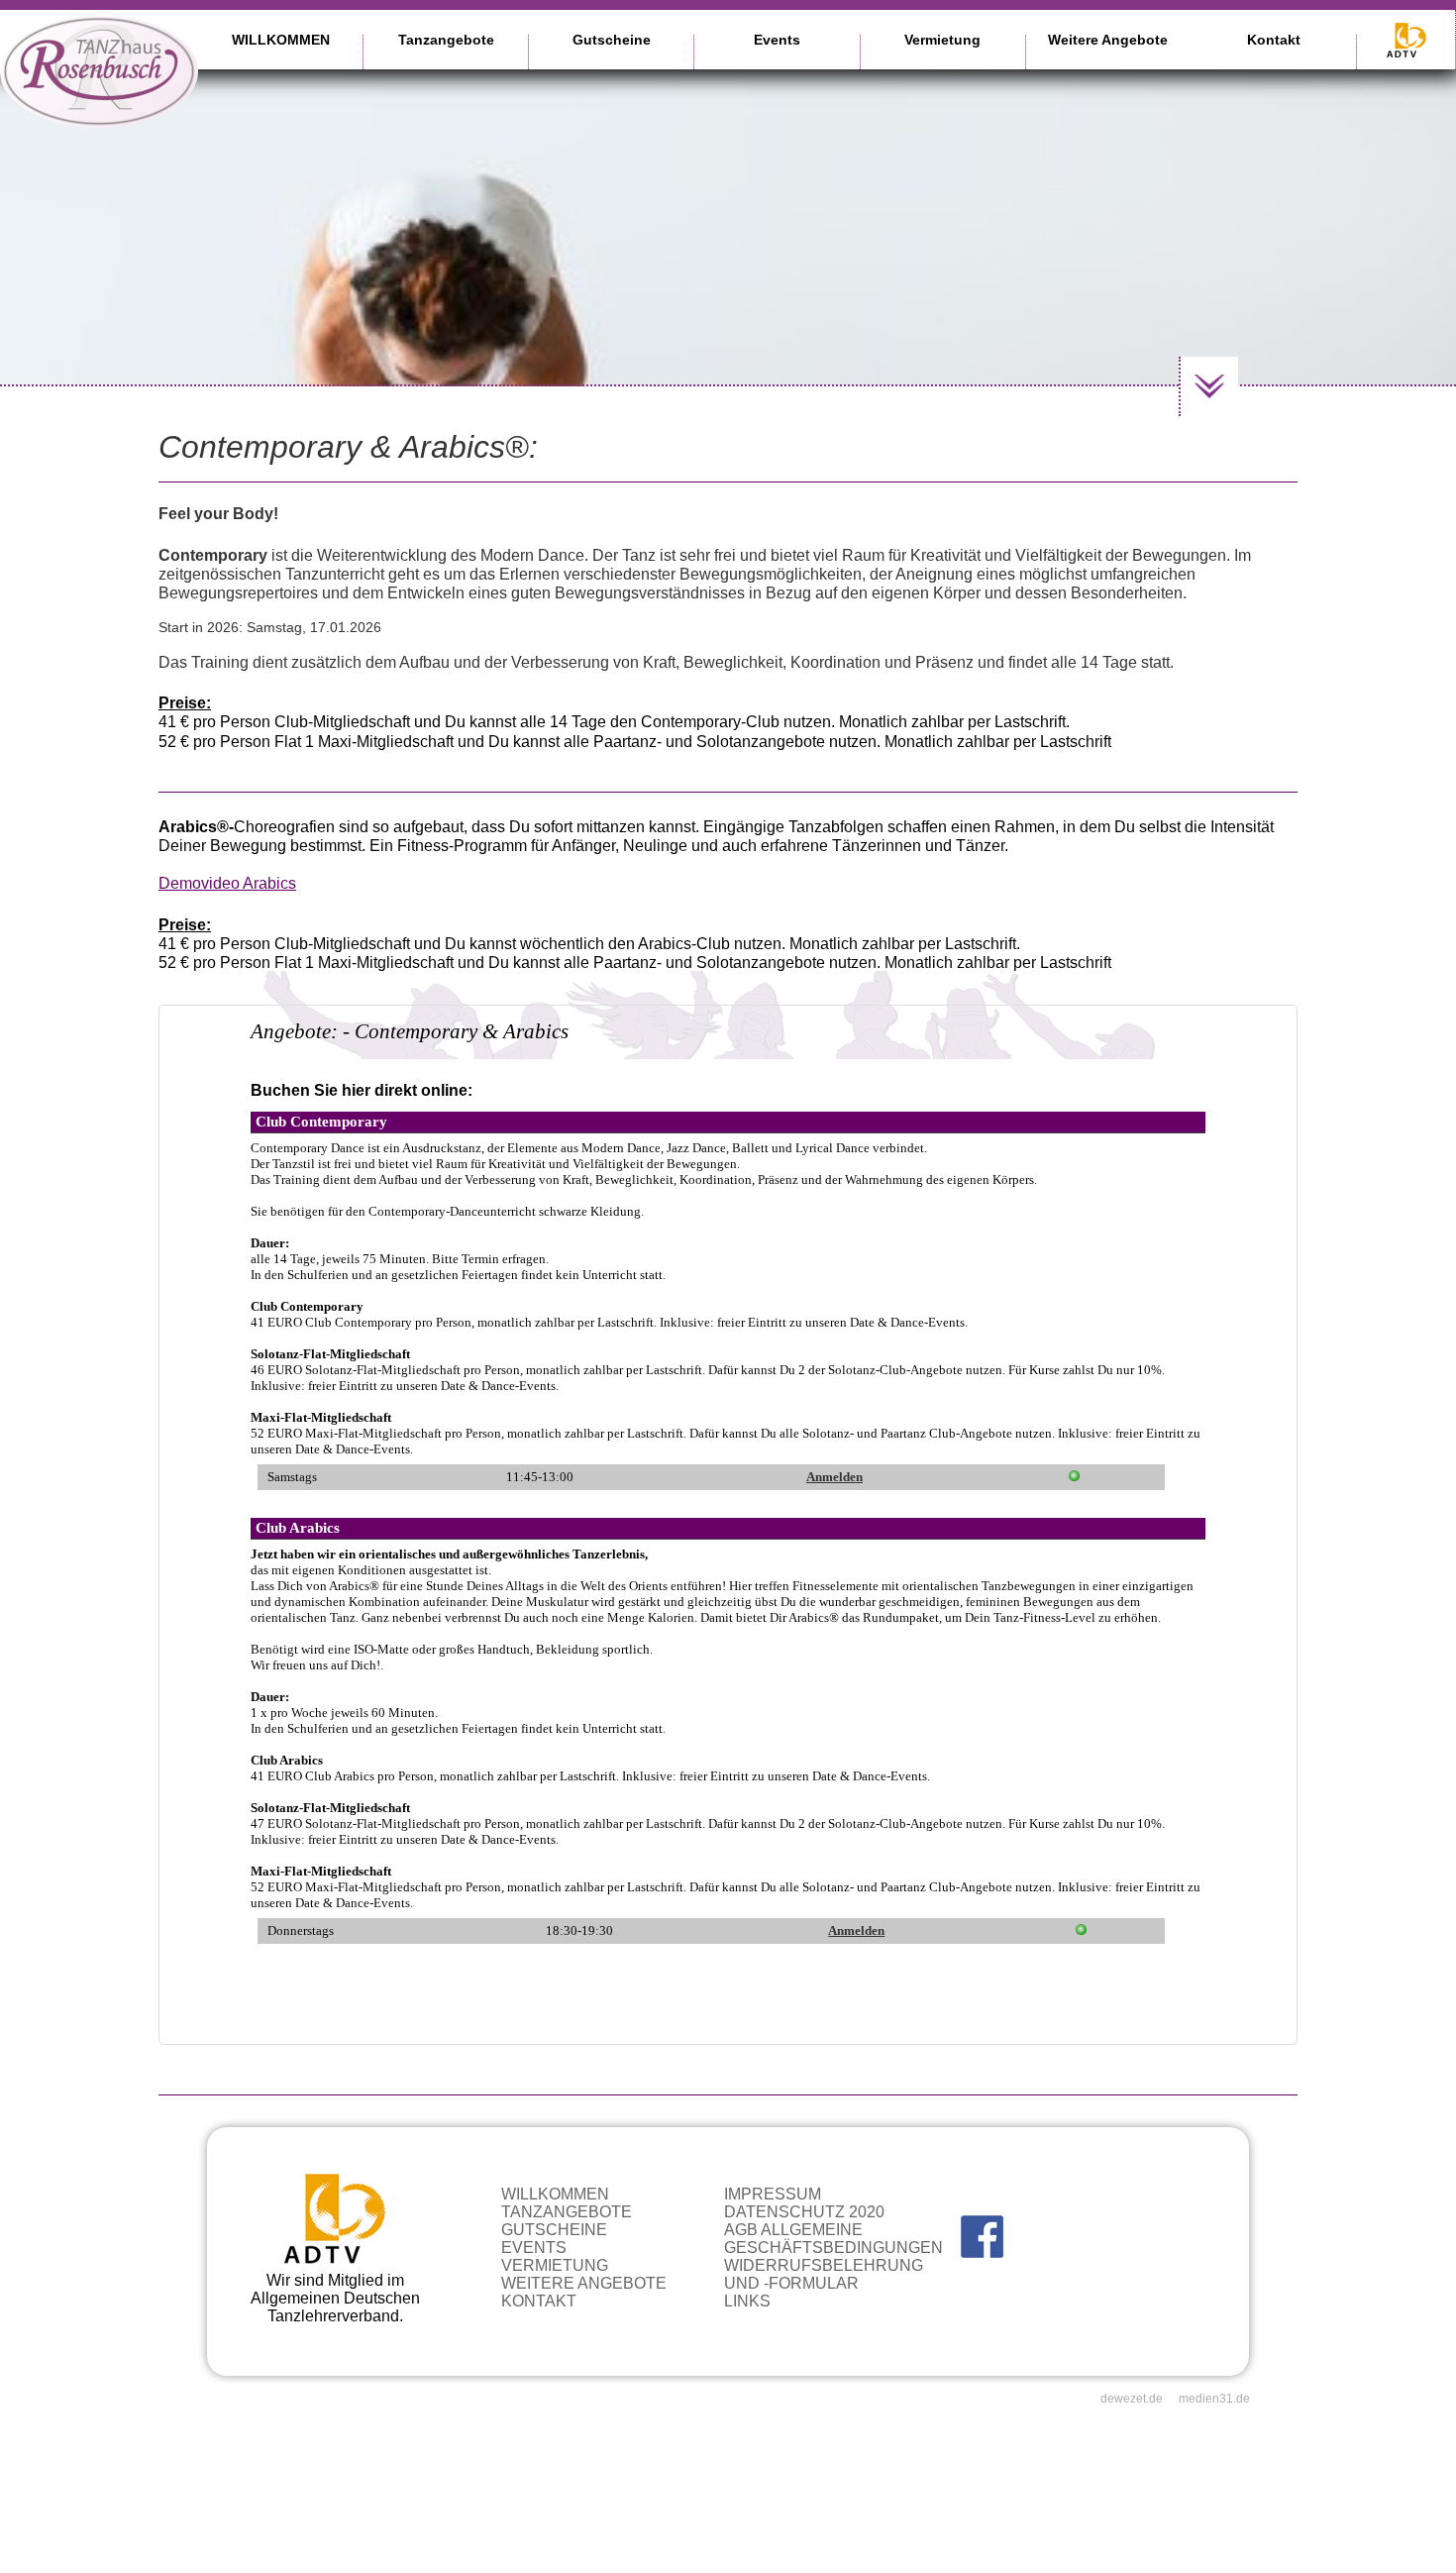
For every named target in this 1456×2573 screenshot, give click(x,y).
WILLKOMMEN (281, 40)
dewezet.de (1132, 2399)
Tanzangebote (446, 40)
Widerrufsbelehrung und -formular (824, 2274)
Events (777, 40)
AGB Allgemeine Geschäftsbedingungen (833, 2239)
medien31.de (1214, 2399)
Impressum (773, 2194)
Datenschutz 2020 (804, 2212)
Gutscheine (612, 40)
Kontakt (1274, 40)
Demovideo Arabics (227, 883)
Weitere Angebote (1108, 40)
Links (747, 2301)
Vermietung (942, 40)
